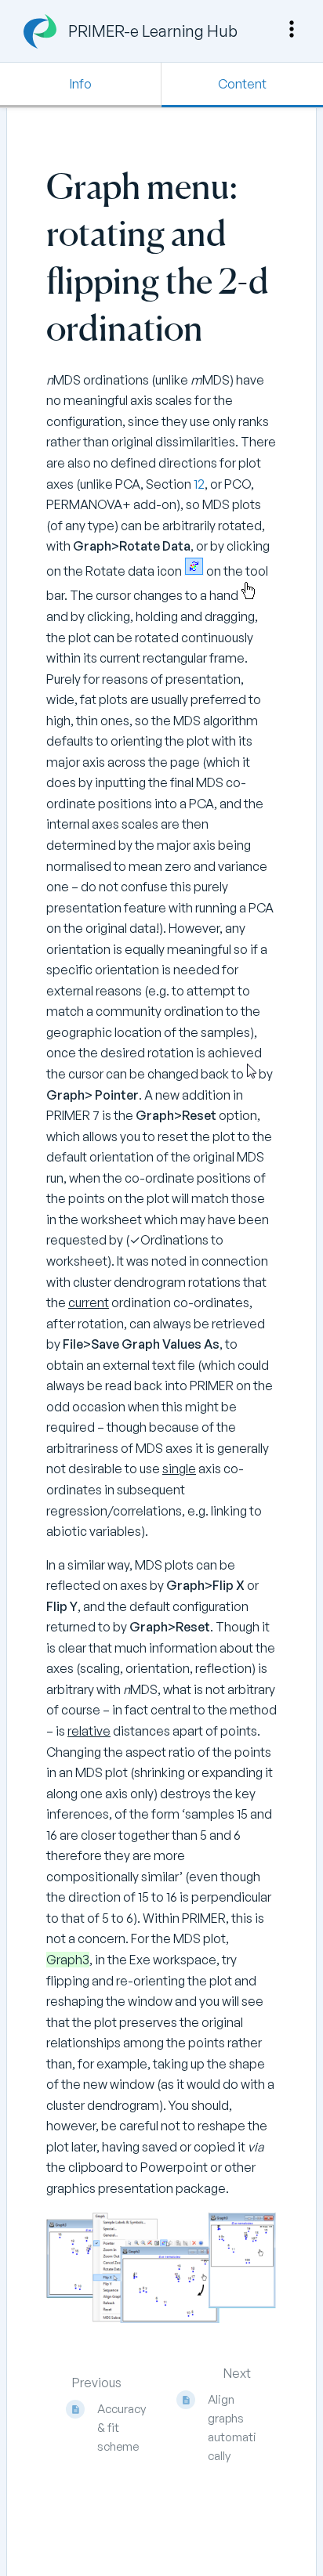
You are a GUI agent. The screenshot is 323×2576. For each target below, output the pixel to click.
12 (199, 484)
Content (242, 84)
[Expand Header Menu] (292, 29)
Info (81, 84)
